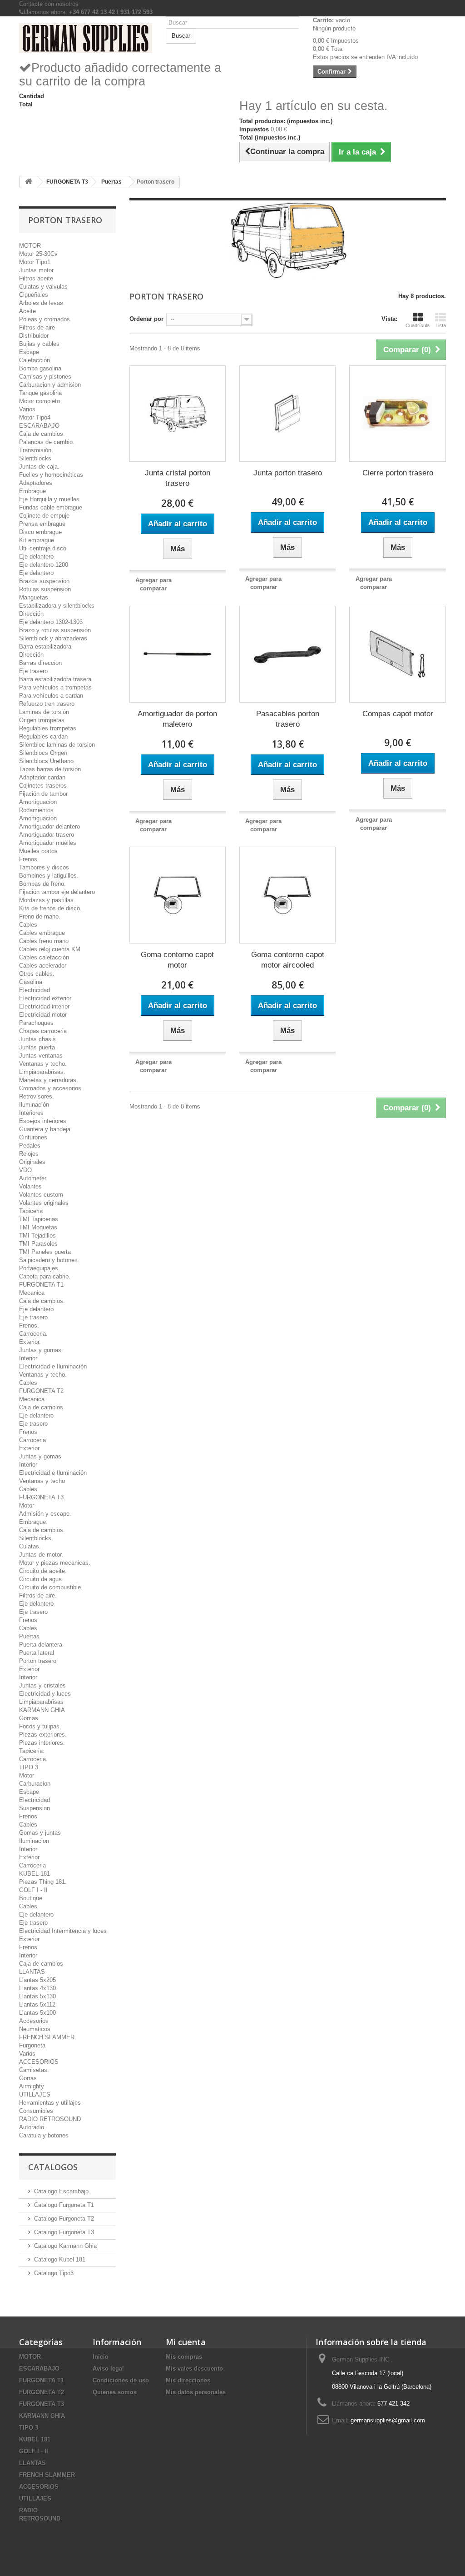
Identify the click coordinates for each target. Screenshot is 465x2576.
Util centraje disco (43, 548)
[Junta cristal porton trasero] (178, 414)
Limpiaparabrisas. (42, 1072)
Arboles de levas (41, 303)
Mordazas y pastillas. (47, 900)
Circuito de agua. (41, 1579)
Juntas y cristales (42, 1685)
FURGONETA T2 (41, 1391)
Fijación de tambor (43, 794)
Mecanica (32, 1293)
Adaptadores (36, 483)
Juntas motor (36, 270)
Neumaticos (35, 2029)
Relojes (29, 1154)
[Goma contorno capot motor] (178, 895)
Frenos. (29, 1325)
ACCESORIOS (39, 2062)
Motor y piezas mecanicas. (55, 1563)
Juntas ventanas (41, 1056)
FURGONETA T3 (41, 1497)
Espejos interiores (43, 1121)
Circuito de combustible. (51, 1587)
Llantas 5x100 (37, 2013)
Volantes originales (44, 1203)
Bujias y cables (39, 344)
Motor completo (40, 401)
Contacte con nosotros (49, 4)
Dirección (31, 614)
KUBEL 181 (35, 1874)
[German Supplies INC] (86, 38)
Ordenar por (146, 319)
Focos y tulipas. (40, 1726)
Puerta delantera (41, 1645)
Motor (27, 1505)
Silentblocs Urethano (46, 761)
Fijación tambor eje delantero (57, 892)
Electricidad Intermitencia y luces (63, 1931)
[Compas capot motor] (397, 654)
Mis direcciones (188, 2380)
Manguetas (34, 597)
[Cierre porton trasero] (397, 414)
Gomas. (30, 1718)
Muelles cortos (38, 851)
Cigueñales (34, 295)
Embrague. (33, 1522)
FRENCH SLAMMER (47, 2037)
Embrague (32, 491)
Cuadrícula (418, 325)
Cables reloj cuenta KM (50, 949)
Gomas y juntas (40, 1833)
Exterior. (30, 1342)
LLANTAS (32, 1972)
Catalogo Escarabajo (61, 2191)
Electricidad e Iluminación (53, 1366)
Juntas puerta (37, 1047)
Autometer (33, 1178)
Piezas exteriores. (43, 1735)
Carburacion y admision (50, 385)
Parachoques (36, 1023)
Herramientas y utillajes (50, 2103)
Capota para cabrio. (45, 1276)
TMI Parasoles (38, 1244)
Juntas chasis (37, 1039)
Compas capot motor (398, 714)
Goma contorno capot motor (177, 960)
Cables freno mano (44, 941)
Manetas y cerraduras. (49, 1080)
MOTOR (30, 246)
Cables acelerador (43, 966)
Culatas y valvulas (43, 287)
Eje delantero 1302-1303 (51, 622)
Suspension (35, 1808)
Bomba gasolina (40, 368)
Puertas (29, 1636)
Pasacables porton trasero (288, 719)
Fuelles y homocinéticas (51, 475)
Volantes (30, 1186)
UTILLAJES (35, 2094)
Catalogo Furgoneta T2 (64, 2219)
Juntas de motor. (41, 1555)
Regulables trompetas (48, 728)
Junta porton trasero (288, 473)
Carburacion (35, 1784)
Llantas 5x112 (37, 2004)
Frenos (28, 859)
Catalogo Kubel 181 (60, 2259)
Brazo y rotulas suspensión (55, 630)
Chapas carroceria (43, 1031)
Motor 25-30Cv (38, 254)
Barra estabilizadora (45, 646)
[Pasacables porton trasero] (287, 654)
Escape (29, 352)
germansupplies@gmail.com (388, 2420)
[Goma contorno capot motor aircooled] (287, 895)
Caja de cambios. (42, 1301)
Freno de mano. (40, 916)
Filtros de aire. (38, 1595)
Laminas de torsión (44, 712)
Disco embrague (40, 532)
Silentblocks (35, 458)
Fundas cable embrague (51, 507)
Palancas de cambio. (47, 442)
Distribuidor (34, 336)
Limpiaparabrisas (41, 1702)
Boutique (31, 1898)
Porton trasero (38, 1661)
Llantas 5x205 (37, 1980)
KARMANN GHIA (42, 1710)
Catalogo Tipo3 (54, 2273)
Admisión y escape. (45, 1514)
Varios (27, 409)
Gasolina (31, 982)
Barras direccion (40, 663)
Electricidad (35, 990)
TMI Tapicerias (39, 1219)
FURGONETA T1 (41, 1285)
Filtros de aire (37, 327)
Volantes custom (41, 1195)
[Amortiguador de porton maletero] (178, 654)
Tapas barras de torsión (50, 769)
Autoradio (32, 2127)
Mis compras (184, 2357)
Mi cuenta (186, 2342)
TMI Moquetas (38, 1227)
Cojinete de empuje (44, 516)
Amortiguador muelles (48, 843)
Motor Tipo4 (35, 417)
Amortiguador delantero (49, 826)
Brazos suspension (44, 581)
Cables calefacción (44, 957)
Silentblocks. (36, 1538)
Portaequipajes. (40, 1268)
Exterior (29, 1448)
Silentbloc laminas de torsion (57, 745)
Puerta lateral (37, 1653)
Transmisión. (36, 450)
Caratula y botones (44, 2135)
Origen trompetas (42, 720)
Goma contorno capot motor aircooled (288, 960)
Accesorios (34, 2021)
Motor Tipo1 (35, 262)
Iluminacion (34, 1841)
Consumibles (36, 2111)
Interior (28, 1358)
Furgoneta (32, 2045)
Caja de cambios (41, 434)
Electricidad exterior (45, 998)
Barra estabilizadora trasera (55, 679)
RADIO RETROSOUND (50, 2119)
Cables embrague (42, 933)
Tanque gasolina (40, 393)
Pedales (30, 1146)
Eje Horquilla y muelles (49, 499)
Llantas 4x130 (37, 1988)
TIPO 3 (29, 1767)
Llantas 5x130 (37, 1996)
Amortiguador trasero (47, 835)
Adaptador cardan (42, 777)
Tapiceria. (32, 1751)
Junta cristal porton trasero (178, 478)
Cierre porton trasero (398, 473)
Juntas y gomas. (41, 1350)
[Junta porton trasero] (287, 414)
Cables (28, 925)
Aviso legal (108, 2369)
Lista (441, 325)
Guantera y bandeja (45, 1129)
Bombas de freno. (42, 884)
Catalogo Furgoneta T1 (64, 2205)
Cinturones (33, 1137)
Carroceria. (33, 1334)
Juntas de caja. (39, 467)
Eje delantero (36, 557)
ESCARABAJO (39, 426)
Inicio (101, 2357)
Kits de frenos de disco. (50, 908)
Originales (32, 1162)
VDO (25, 1170)
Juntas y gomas (40, 1456)
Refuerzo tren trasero (47, 704)
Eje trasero (33, 671)
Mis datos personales (196, 2392)
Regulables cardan (43, 736)
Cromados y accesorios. (51, 1088)
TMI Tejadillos (37, 1236)
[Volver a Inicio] (29, 182)
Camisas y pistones (45, 377)
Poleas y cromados (45, 319)
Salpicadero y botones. (49, 1260)
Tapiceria (31, 1211)
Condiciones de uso (121, 2380)
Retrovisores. (37, 1096)
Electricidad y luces (45, 1694)
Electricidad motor (43, 1015)
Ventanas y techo (42, 1481)
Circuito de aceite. (43, 1571)
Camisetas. (34, 2070)
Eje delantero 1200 (44, 565)
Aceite (27, 311)
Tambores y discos (44, 867)
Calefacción (35, 360)
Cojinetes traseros (43, 786)
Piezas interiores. (42, 1743)
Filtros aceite (36, 278)
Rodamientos (36, 810)
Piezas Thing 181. (43, 1882)
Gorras (28, 2078)
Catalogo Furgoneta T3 (64, 2232)
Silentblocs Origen (43, 753)
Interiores (31, 1113)
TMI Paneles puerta (45, 1252)
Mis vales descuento (194, 2369)
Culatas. (30, 1546)
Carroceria (32, 1440)
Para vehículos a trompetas (55, 687)
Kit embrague (37, 540)
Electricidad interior (44, 1006)
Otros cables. (37, 974)
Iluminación (34, 1105)
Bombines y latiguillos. (49, 876)
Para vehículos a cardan (51, 696)
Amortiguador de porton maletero (177, 719)
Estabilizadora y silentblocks (57, 606)
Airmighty (32, 2086)
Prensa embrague (42, 524)
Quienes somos (115, 2392)
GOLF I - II (33, 1890)
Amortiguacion (38, 802)
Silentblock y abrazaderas (53, 638)
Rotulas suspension (45, 589)
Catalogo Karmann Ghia (65, 2246)
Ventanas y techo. (43, 1064)
